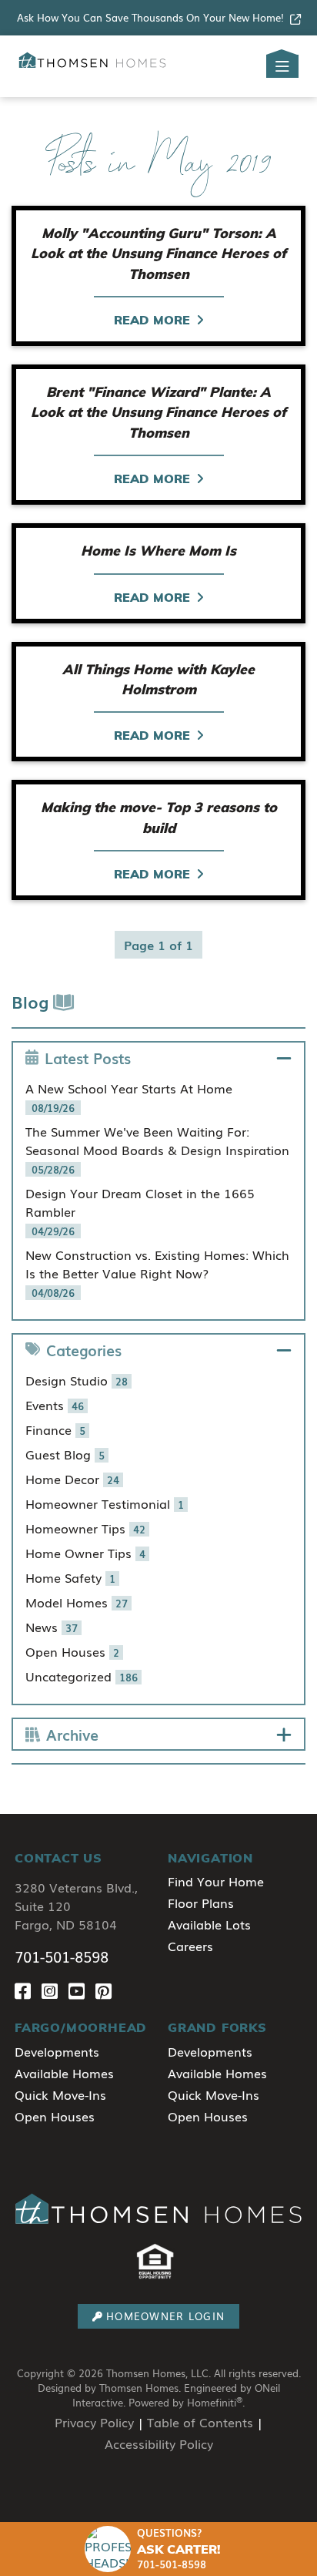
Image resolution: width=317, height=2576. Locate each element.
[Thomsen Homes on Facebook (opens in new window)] (28, 1991)
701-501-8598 (62, 1956)
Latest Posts (88, 1058)
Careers (190, 1946)
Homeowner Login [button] (165, 2316)
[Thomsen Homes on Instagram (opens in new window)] (55, 1991)
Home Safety (70, 1577)
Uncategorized (82, 1676)
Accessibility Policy (159, 2443)
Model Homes (77, 1602)
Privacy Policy (94, 2422)
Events (55, 1405)
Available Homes (64, 2073)
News (52, 1627)
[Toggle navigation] (282, 66)
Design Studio (77, 1380)
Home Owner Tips (85, 1553)
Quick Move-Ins (60, 2094)
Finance (55, 1429)
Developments (57, 2051)
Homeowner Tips (85, 1528)
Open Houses (72, 1651)
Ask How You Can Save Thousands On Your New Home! (150, 17)
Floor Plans (201, 1903)
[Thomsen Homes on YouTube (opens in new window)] (82, 1991)
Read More (152, 320)
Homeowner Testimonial (105, 1503)
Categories (84, 1350)
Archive (72, 1734)
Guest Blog (65, 1454)
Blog (32, 1001)
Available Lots (209, 1924)
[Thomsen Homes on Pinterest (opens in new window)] (107, 1991)
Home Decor (72, 1479)
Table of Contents (200, 2422)
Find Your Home (216, 1881)
